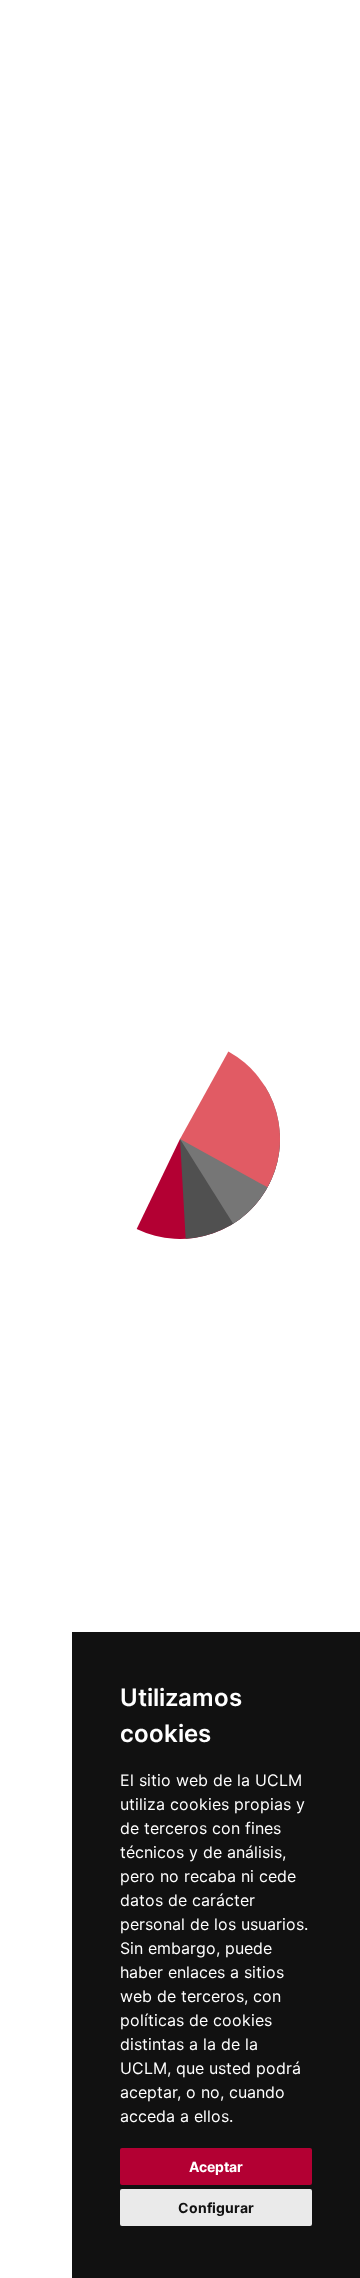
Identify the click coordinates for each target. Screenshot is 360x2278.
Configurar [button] (216, 2207)
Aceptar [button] (216, 2166)
